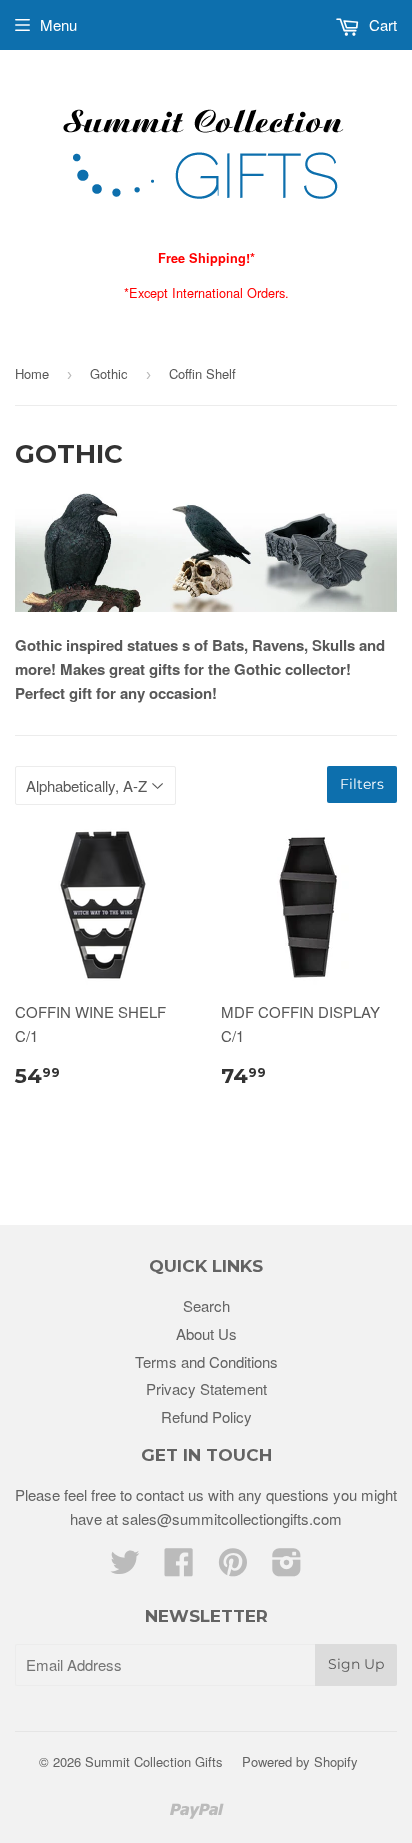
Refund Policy (206, 1416)
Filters (362, 784)
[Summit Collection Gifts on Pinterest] (233, 1567)
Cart (381, 24)
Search (206, 1305)
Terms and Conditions (206, 1361)
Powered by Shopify (300, 1761)
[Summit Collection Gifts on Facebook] (179, 1567)
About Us (206, 1333)
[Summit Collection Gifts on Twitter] (125, 1567)
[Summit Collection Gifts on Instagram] (287, 1567)
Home (32, 373)
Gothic (109, 373)
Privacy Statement (206, 1388)
